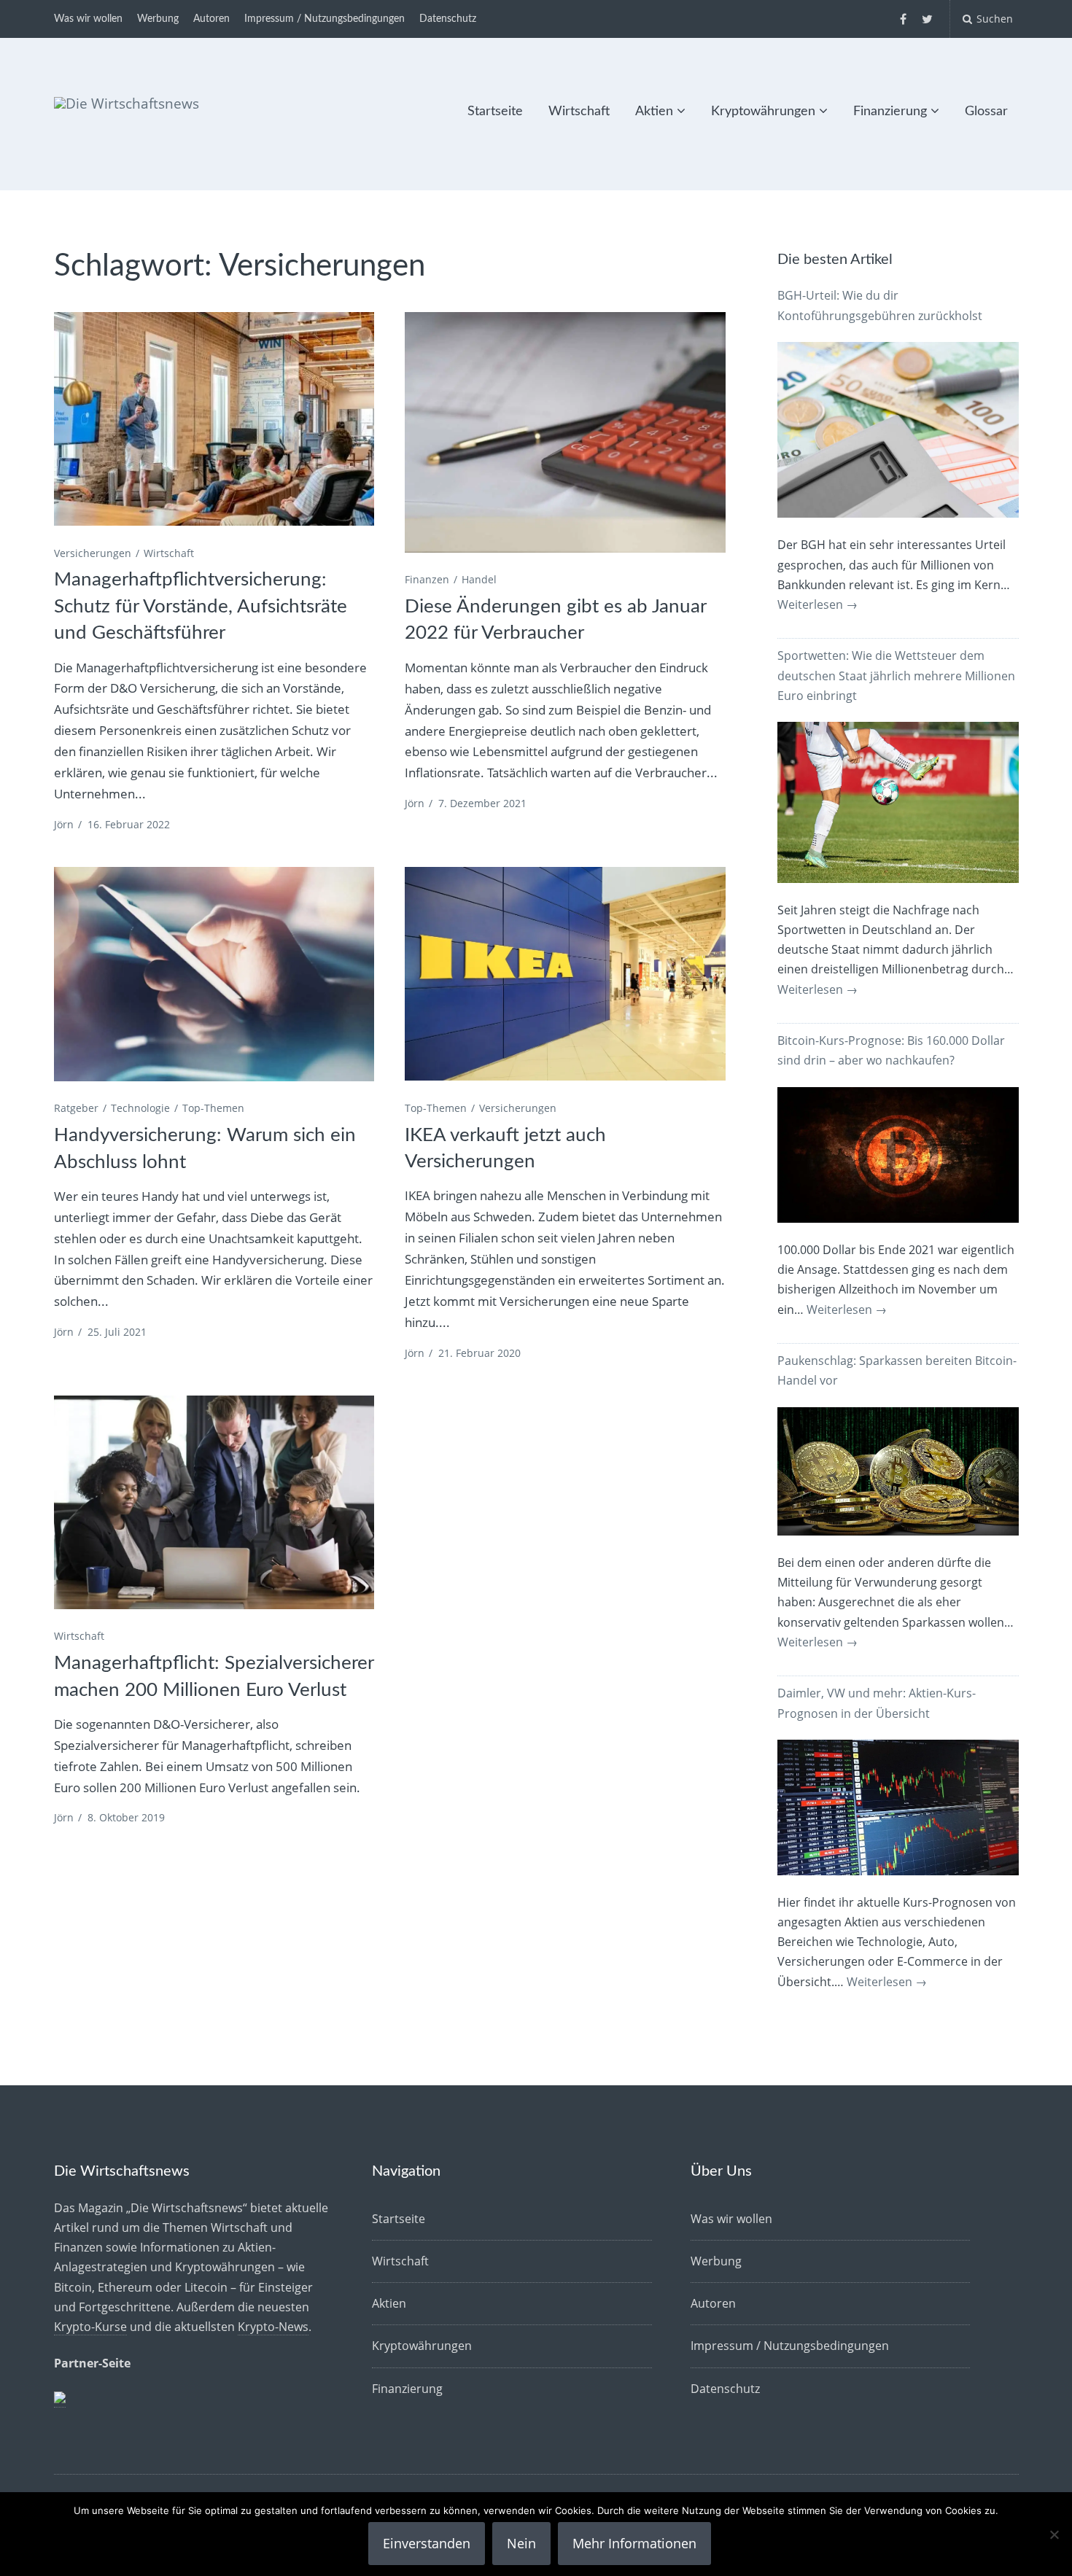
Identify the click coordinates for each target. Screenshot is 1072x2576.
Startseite (495, 112)
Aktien (654, 112)
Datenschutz (448, 19)
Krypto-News (273, 2327)
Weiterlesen (817, 604)
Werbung (158, 19)
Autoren (211, 19)
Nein (521, 2543)
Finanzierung (890, 112)
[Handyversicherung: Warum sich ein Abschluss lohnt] (214, 974)
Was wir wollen (88, 19)
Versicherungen (93, 553)
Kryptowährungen (763, 112)
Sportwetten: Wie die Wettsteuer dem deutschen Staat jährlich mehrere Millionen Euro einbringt (896, 675)
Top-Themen (213, 1108)
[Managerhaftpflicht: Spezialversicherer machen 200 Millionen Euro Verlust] (214, 1502)
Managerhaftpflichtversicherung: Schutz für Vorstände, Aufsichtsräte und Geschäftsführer (201, 606)
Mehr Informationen (634, 2543)
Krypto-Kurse (90, 2327)
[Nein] (1054, 2534)
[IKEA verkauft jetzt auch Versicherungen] (565, 974)
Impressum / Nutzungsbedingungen (325, 19)
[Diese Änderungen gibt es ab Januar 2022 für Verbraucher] (565, 432)
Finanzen (427, 579)
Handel (479, 579)
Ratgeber (76, 1108)
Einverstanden (427, 2543)
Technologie (140, 1108)
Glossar (986, 112)
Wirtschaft (579, 112)
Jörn (64, 824)
